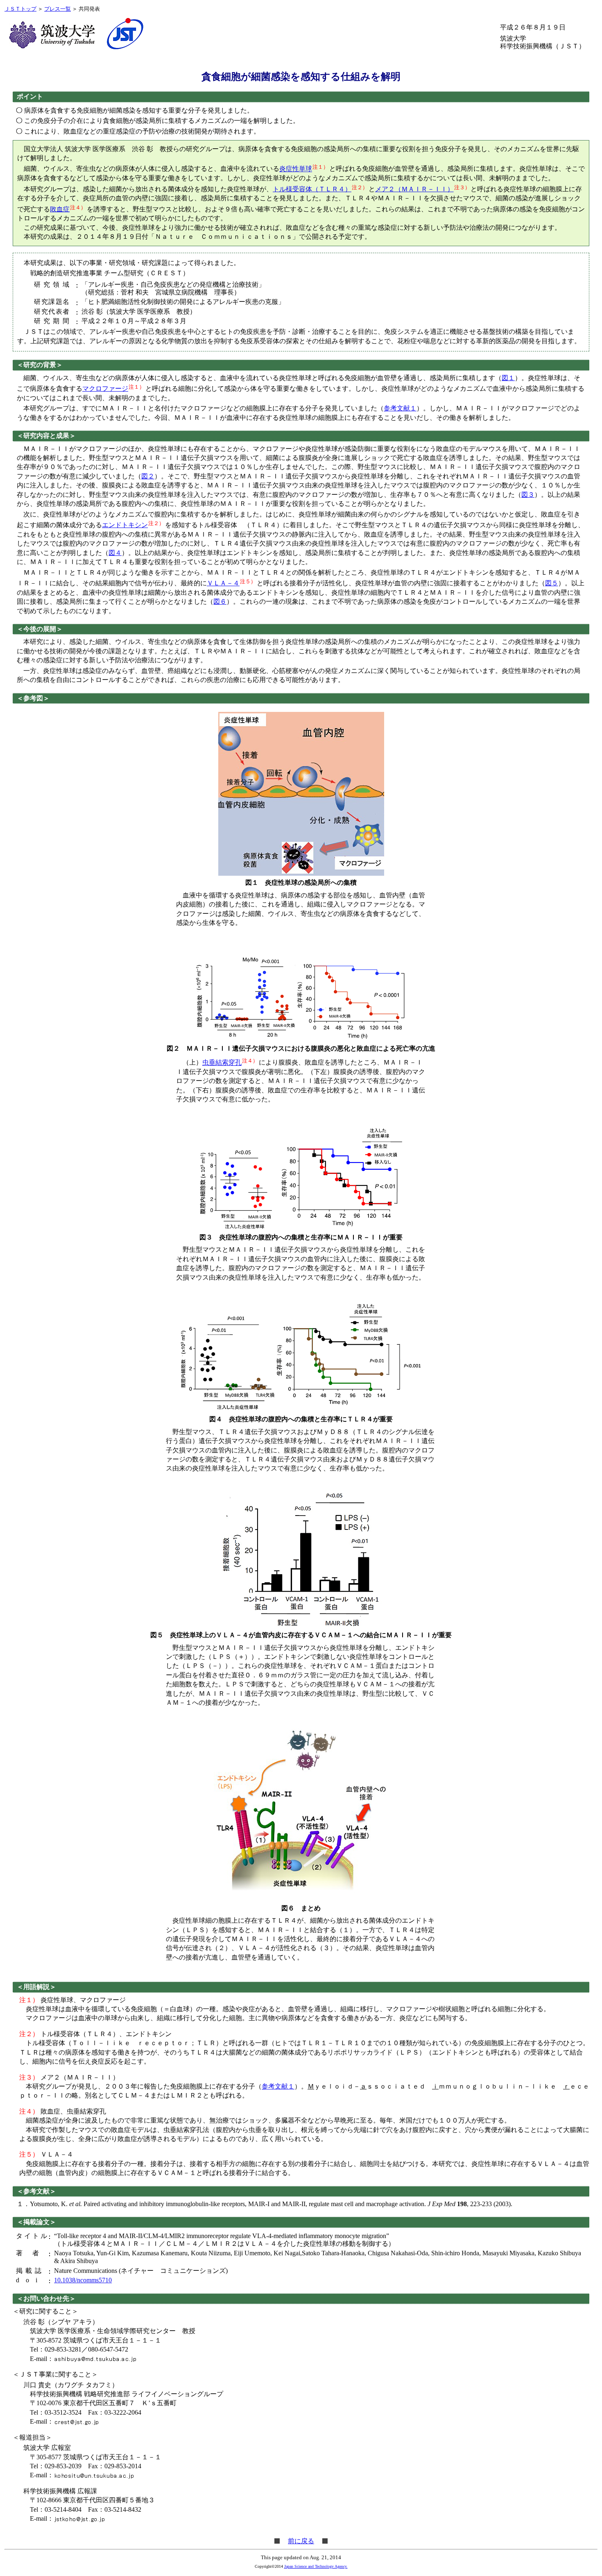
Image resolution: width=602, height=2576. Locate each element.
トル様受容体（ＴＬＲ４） (312, 189)
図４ (115, 553)
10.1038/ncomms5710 (83, 2280)
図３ (528, 495)
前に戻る (301, 2541)
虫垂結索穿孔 (222, 1063)
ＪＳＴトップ (20, 9)
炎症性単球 (296, 169)
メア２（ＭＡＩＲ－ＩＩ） (414, 189)
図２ (148, 476)
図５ (552, 583)
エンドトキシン (125, 525)
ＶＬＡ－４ (223, 583)
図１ (508, 378)
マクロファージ (105, 389)
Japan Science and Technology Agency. (316, 2566)
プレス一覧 (58, 9)
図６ (220, 602)
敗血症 (60, 209)
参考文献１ (400, 408)
